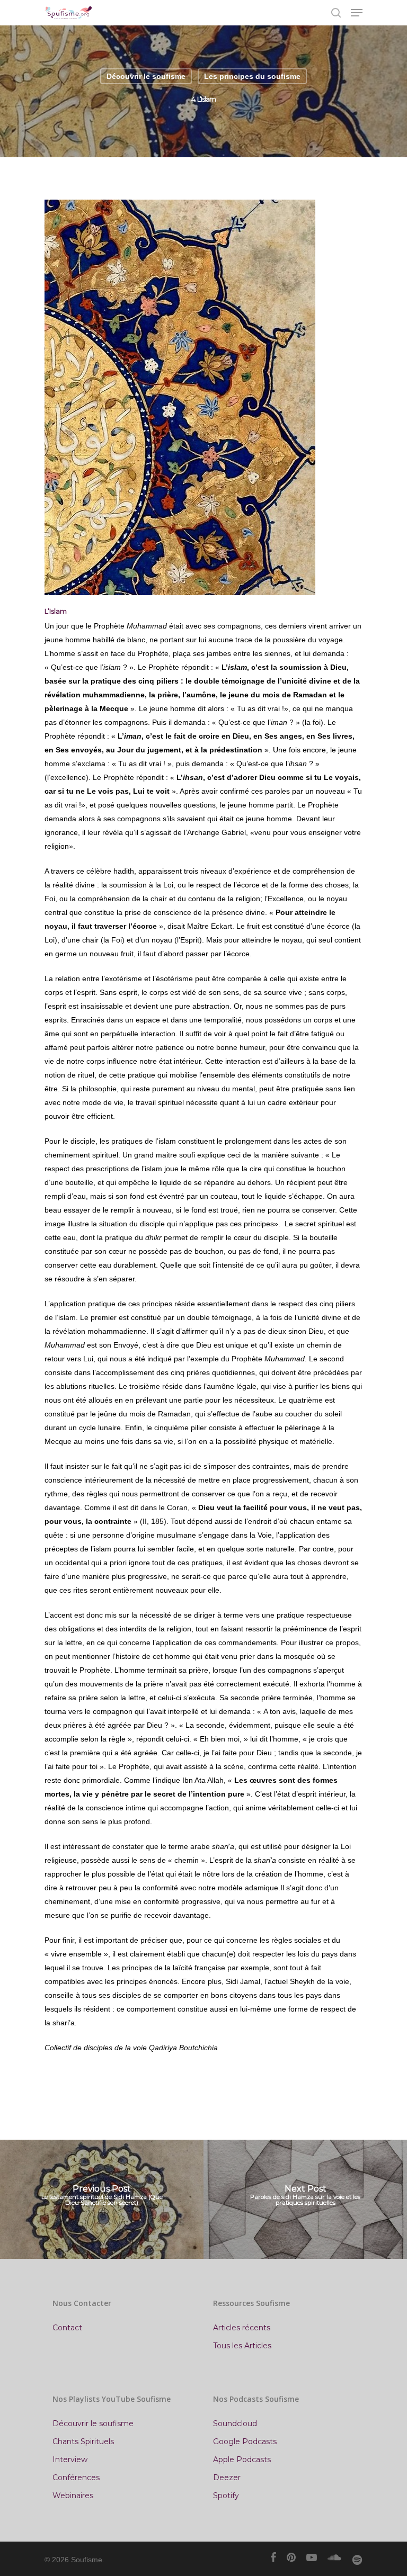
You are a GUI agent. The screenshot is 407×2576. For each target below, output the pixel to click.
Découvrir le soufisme (146, 76)
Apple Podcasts (242, 2460)
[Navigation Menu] (357, 13)
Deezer (227, 2478)
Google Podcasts (245, 2442)
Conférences (76, 2478)
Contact (67, 2328)
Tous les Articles (242, 2346)
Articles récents (242, 2328)
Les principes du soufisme (252, 76)
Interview (70, 2460)
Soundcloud (235, 2424)
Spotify (226, 2496)
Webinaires (73, 2496)
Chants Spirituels (83, 2442)
